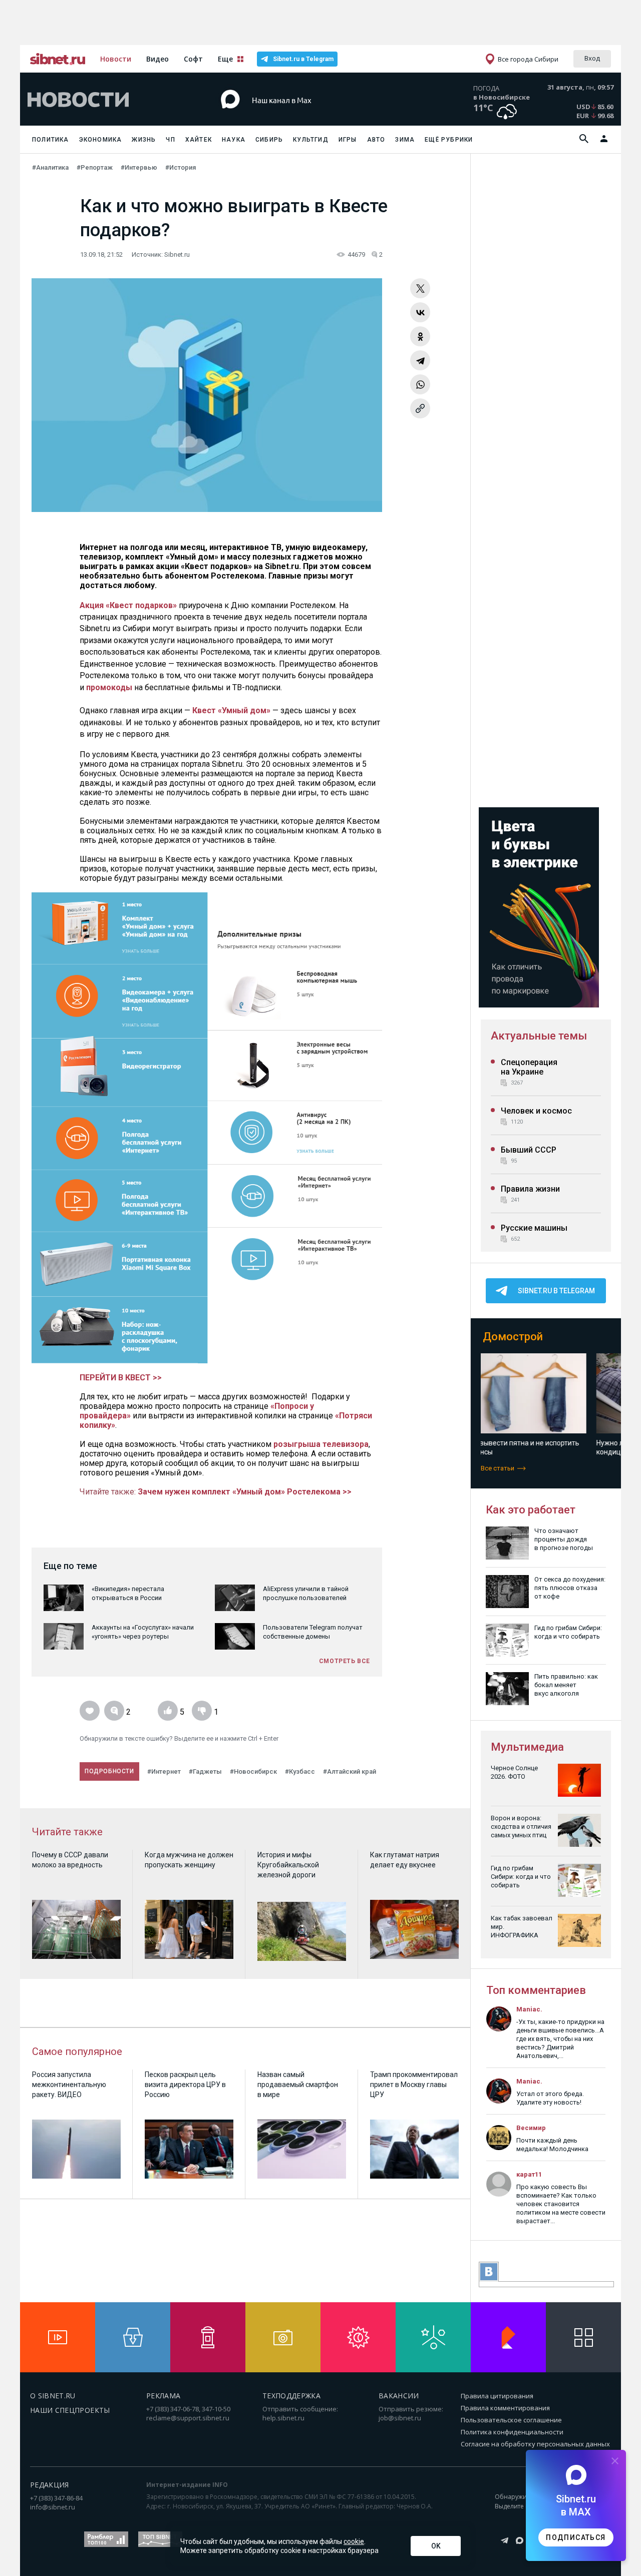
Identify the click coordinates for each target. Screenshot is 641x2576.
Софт (193, 59)
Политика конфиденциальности (512, 2432)
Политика (51, 140)
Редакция (50, 2485)
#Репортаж (95, 167)
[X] (420, 288)
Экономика (101, 140)
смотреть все (345, 1661)
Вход (592, 58)
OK (436, 2546)
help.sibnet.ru (283, 2418)
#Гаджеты (205, 1771)
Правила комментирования (505, 2408)
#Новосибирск (253, 1771)
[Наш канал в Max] (302, 115)
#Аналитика (50, 167)
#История (181, 167)
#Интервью (139, 167)
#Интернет (164, 1771)
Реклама (163, 2396)
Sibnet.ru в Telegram (303, 59)
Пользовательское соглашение (511, 2420)
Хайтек (199, 140)
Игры (348, 140)
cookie (354, 2541)
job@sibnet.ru (400, 2418)
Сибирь (269, 140)
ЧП (170, 140)
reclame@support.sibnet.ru (188, 2418)
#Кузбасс (300, 1771)
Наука (234, 140)
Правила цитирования (497, 2396)
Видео (157, 59)
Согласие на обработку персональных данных (535, 2444)
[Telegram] (420, 360)
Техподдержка (291, 2396)
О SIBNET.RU (53, 2396)
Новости (116, 59)
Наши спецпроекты (70, 2410)
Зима (405, 140)
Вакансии (399, 2396)
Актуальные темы (539, 1036)
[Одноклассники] (420, 336)
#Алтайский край (350, 1771)
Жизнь (144, 140)
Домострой (513, 1337)
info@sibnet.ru (53, 2507)
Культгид (311, 140)
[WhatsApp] (420, 384)
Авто (376, 140)
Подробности (109, 1771)
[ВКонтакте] (420, 312)
